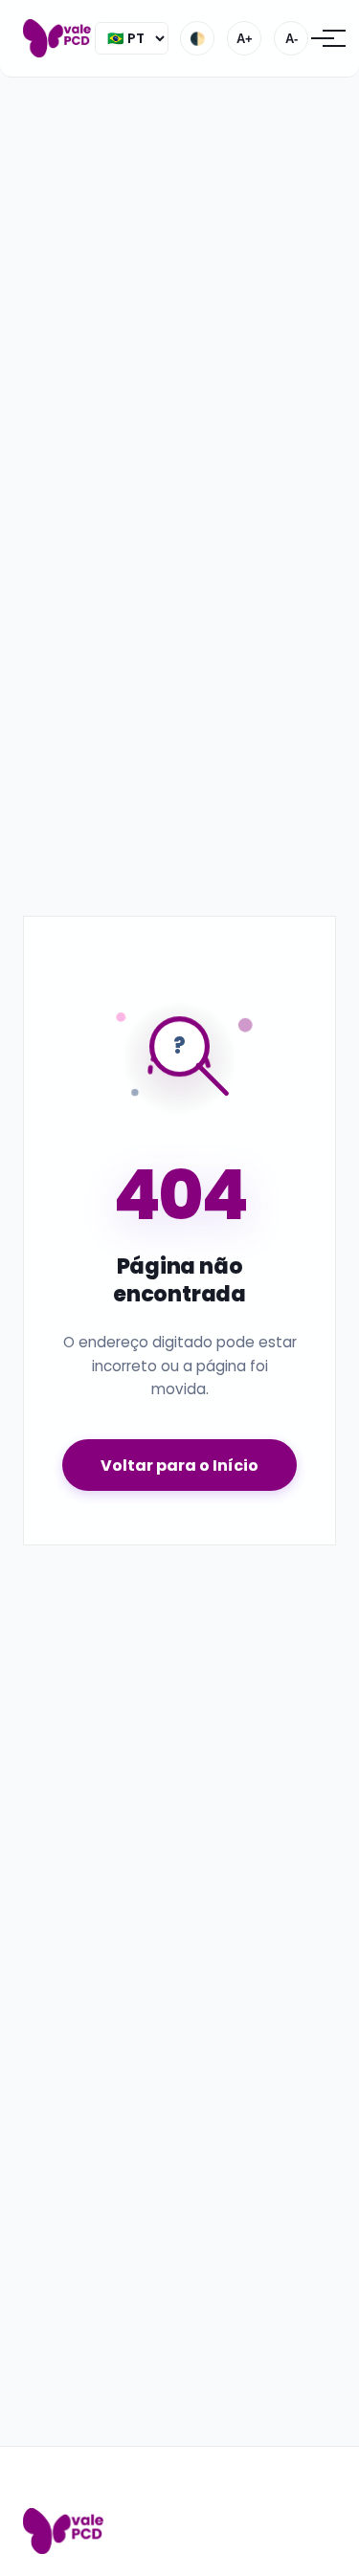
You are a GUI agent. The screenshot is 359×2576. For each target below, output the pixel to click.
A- (292, 39)
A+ (245, 39)
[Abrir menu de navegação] (322, 38)
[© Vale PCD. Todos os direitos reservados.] (59, 38)
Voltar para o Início (179, 1466)
